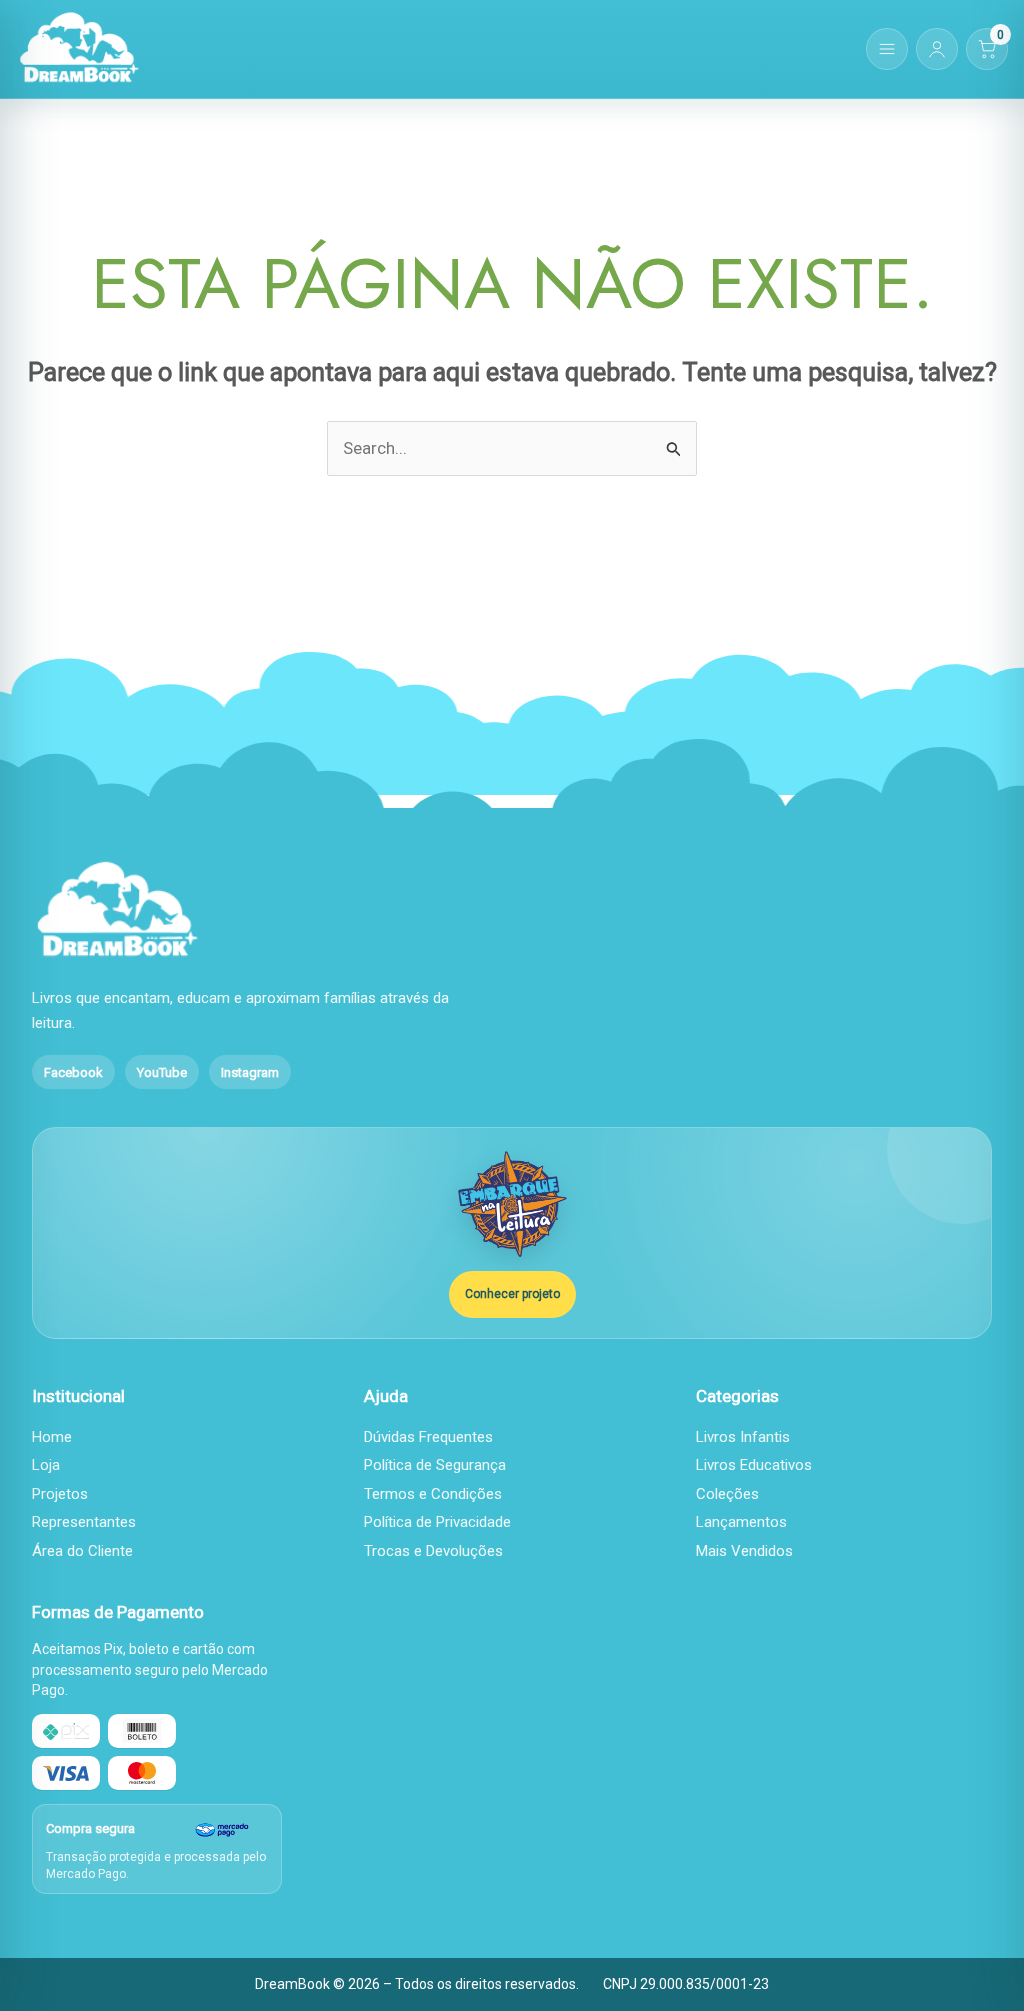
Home (52, 1437)
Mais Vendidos (744, 1551)
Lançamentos (741, 1522)
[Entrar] (937, 49)
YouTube (162, 1072)
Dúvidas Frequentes (428, 1437)
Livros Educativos (754, 1465)
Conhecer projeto (512, 1294)
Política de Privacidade (437, 1522)
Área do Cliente (82, 1551)
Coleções (727, 1494)
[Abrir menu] (887, 49)
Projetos (60, 1494)
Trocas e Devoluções (433, 1551)
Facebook (73, 1072)
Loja (46, 1465)
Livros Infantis (743, 1437)
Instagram (250, 1072)
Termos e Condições (433, 1494)
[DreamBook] (79, 49)
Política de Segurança (435, 1465)
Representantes (84, 1522)
